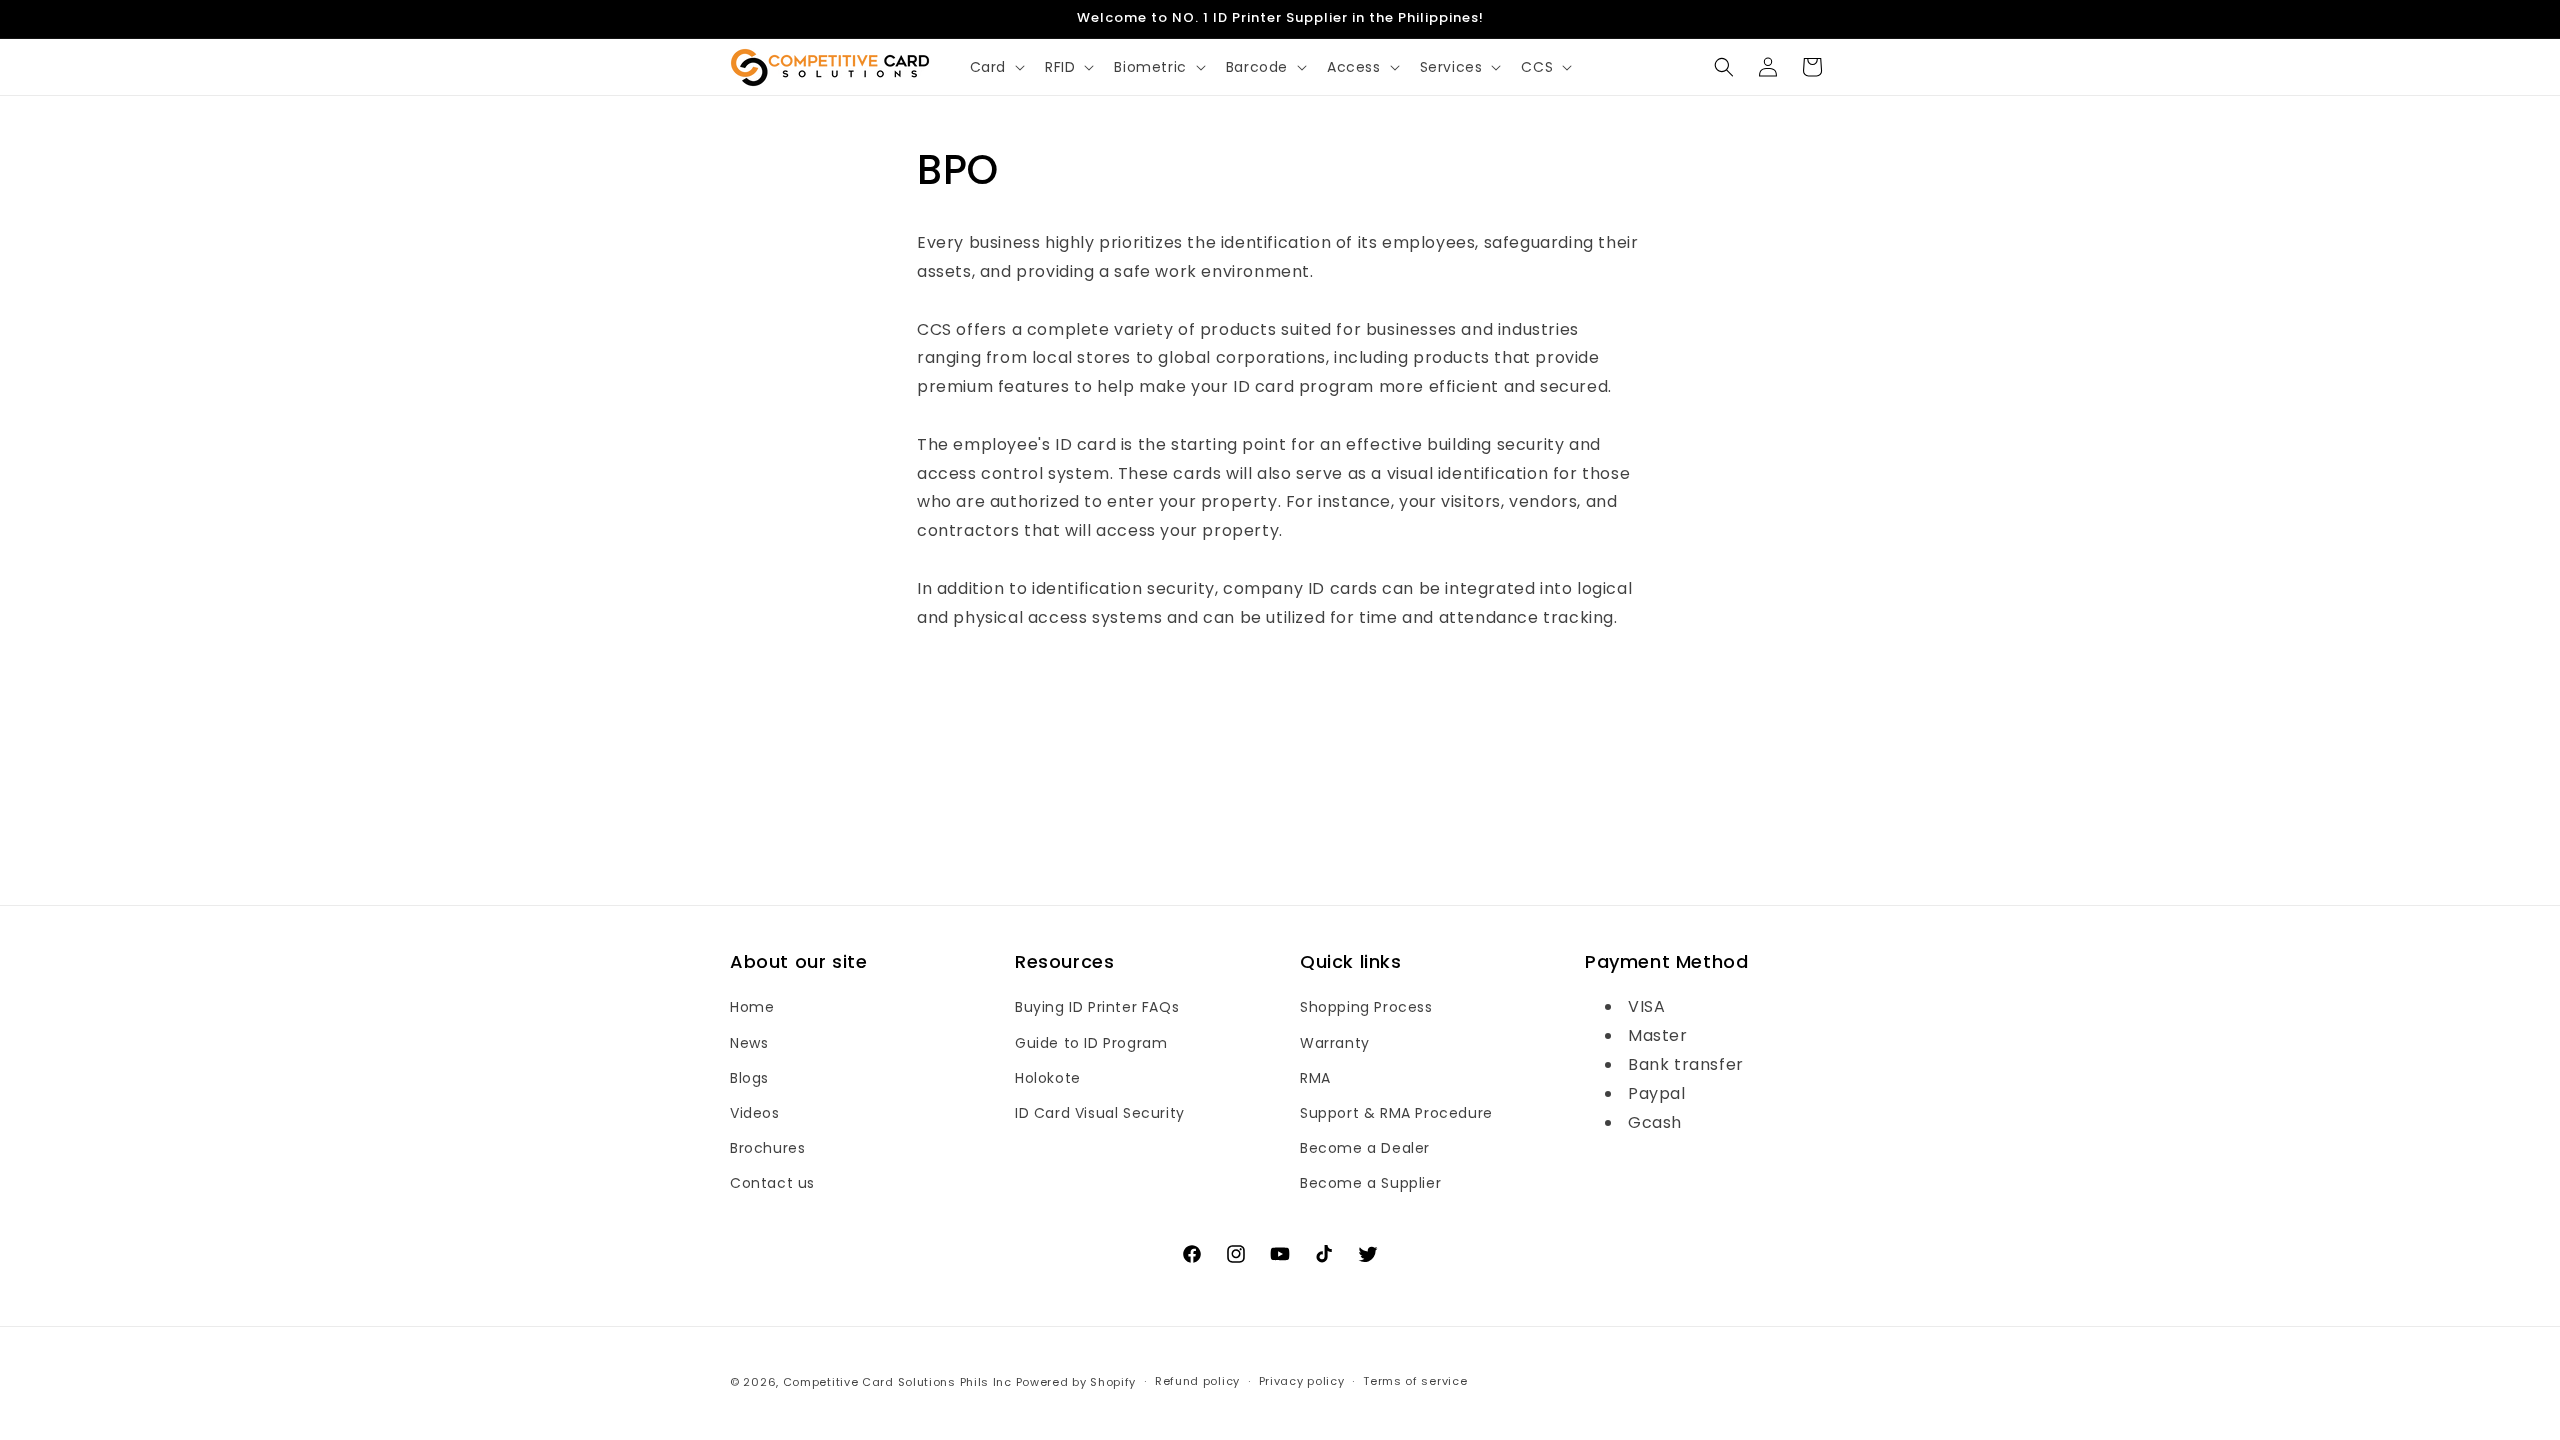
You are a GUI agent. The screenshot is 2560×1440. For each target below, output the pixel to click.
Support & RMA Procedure (1396, 1113)
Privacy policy (1302, 1381)
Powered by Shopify (1076, 1382)
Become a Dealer (1365, 1148)
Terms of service (1415, 1381)
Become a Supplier (1370, 1183)
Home (752, 1007)
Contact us (772, 1183)
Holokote (1048, 1078)
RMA (1315, 1078)
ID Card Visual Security (1100, 1113)
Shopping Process (1366, 1007)
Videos (755, 1113)
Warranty (1335, 1043)
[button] (995, 67)
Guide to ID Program (1091, 1043)
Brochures (767, 1148)
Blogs (749, 1078)
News (749, 1043)
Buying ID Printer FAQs (1097, 1007)
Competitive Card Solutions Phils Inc (897, 1382)
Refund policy (1197, 1381)
